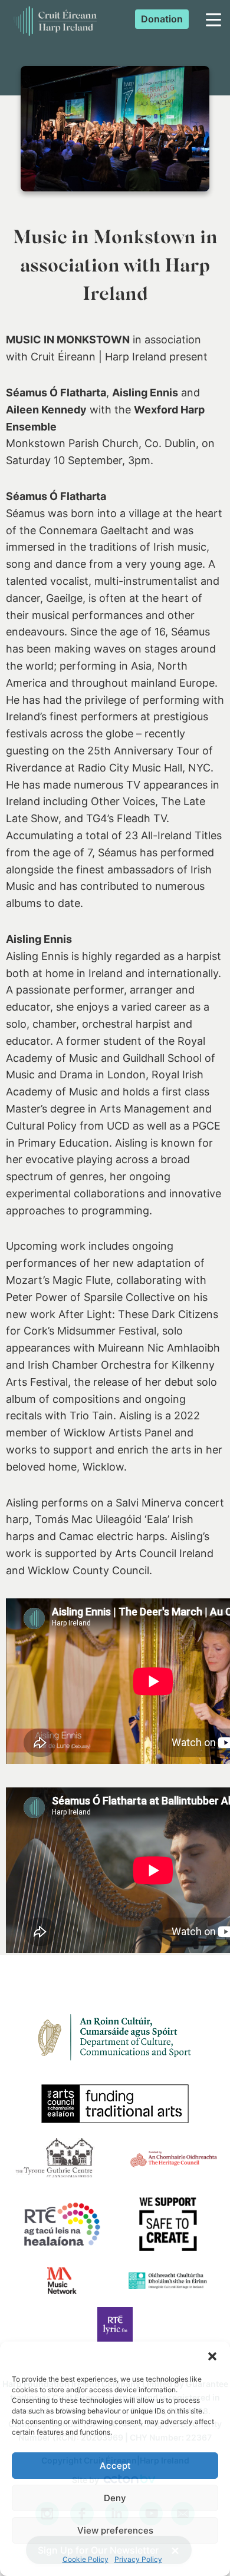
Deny (115, 2498)
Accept (115, 2466)
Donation (162, 19)
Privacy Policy (138, 2559)
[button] (212, 2356)
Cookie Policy (86, 2559)
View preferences (115, 2530)
